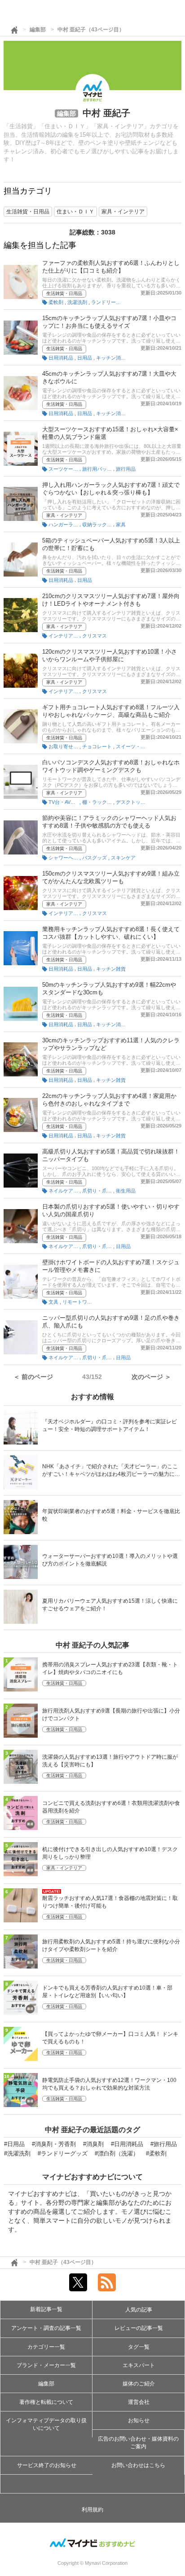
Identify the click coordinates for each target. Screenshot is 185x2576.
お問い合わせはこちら (138, 2465)
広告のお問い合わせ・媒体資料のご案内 (138, 2443)
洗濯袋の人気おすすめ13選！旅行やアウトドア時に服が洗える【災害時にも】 (110, 1761)
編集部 (38, 30)
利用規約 (92, 2510)
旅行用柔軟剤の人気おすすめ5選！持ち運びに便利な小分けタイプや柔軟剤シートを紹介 (111, 1945)
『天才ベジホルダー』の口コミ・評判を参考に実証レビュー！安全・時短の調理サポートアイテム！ (110, 1425)
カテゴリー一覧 (46, 2347)
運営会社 (139, 2402)
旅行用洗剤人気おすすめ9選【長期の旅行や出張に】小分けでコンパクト (111, 1715)
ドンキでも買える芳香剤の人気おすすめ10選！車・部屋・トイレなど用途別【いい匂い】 (107, 1992)
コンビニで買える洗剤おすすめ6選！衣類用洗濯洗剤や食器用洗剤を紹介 (111, 1807)
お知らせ (139, 2420)
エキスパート (139, 2365)
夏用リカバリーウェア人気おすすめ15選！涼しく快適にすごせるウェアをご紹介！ (110, 1605)
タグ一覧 (139, 2347)
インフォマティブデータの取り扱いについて (46, 2424)
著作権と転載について (46, 2402)
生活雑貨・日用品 (64, 293)
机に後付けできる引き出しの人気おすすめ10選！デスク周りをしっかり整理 (110, 1853)
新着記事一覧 (46, 2309)
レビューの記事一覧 (139, 2328)
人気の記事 (139, 2310)
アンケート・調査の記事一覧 (46, 2328)
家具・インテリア (64, 515)
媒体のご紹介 (139, 2384)
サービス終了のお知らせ (47, 2465)
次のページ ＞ (151, 1377)
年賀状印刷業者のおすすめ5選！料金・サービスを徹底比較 (111, 1515)
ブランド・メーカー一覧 (46, 2365)
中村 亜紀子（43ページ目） (91, 30)
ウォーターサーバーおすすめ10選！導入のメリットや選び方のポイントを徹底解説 (110, 1560)
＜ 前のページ (33, 1377)
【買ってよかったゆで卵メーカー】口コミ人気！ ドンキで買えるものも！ (110, 2038)
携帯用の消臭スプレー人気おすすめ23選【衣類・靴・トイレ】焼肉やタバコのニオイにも (110, 1668)
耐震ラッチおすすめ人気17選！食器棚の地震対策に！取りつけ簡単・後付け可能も (110, 1902)
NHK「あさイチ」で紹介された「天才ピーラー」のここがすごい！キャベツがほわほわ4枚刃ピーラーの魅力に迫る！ (111, 1471)
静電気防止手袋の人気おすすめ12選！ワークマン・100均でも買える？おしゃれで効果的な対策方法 (109, 2084)
